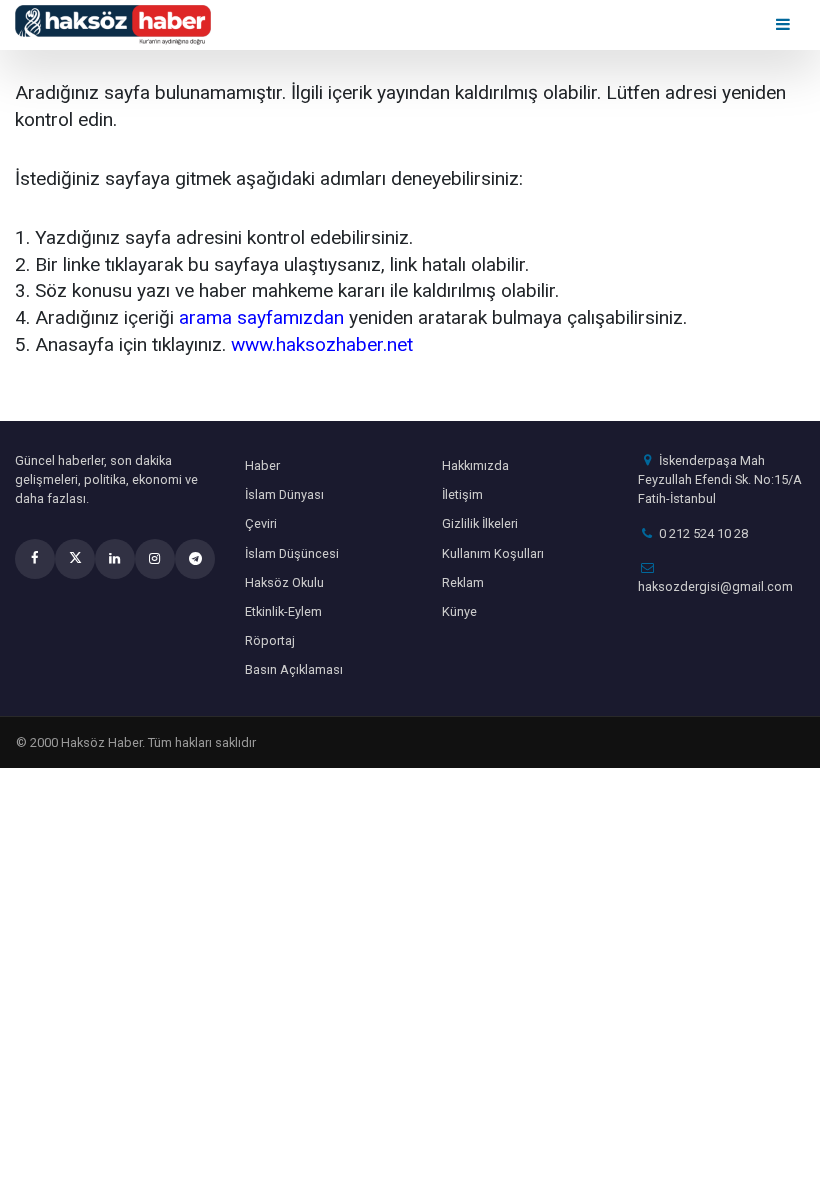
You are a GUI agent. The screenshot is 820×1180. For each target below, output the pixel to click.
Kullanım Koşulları (493, 553)
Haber (262, 465)
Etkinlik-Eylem (283, 611)
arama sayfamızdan (261, 317)
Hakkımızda (475, 465)
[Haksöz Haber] (113, 23)
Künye (459, 611)
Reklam (463, 582)
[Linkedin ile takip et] (115, 559)
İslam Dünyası (284, 494)
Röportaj (270, 640)
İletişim (462, 494)
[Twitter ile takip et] (75, 559)
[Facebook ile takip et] (35, 559)
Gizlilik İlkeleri (480, 523)
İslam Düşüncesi (292, 553)
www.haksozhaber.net (322, 344)
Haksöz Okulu (284, 582)
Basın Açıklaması (294, 669)
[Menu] (784, 24)
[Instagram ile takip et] (155, 559)
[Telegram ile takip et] (195, 559)
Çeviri (261, 523)
